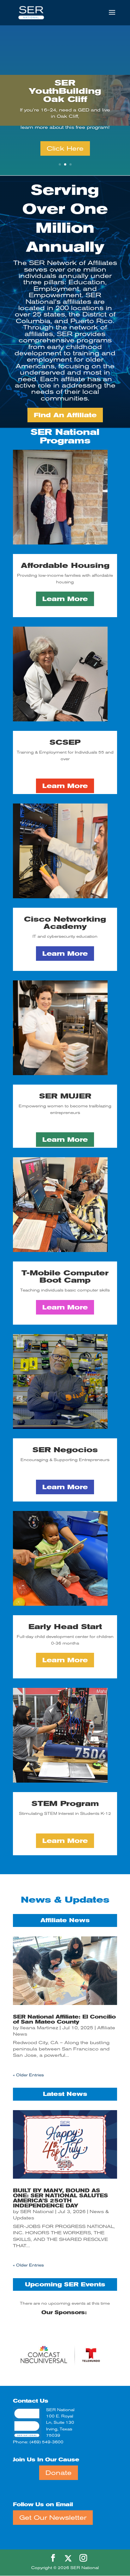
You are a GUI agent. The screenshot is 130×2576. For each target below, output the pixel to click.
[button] (93, 2354)
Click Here (65, 148)
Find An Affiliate (65, 415)
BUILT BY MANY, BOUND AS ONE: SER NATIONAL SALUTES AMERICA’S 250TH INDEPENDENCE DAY (60, 2198)
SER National (37, 2212)
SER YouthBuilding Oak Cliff (65, 91)
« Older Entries (28, 2075)
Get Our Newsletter (53, 2518)
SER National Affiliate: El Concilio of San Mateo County (64, 2019)
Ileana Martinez (39, 2028)
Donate (59, 2473)
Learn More (65, 599)
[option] (65, 2303)
